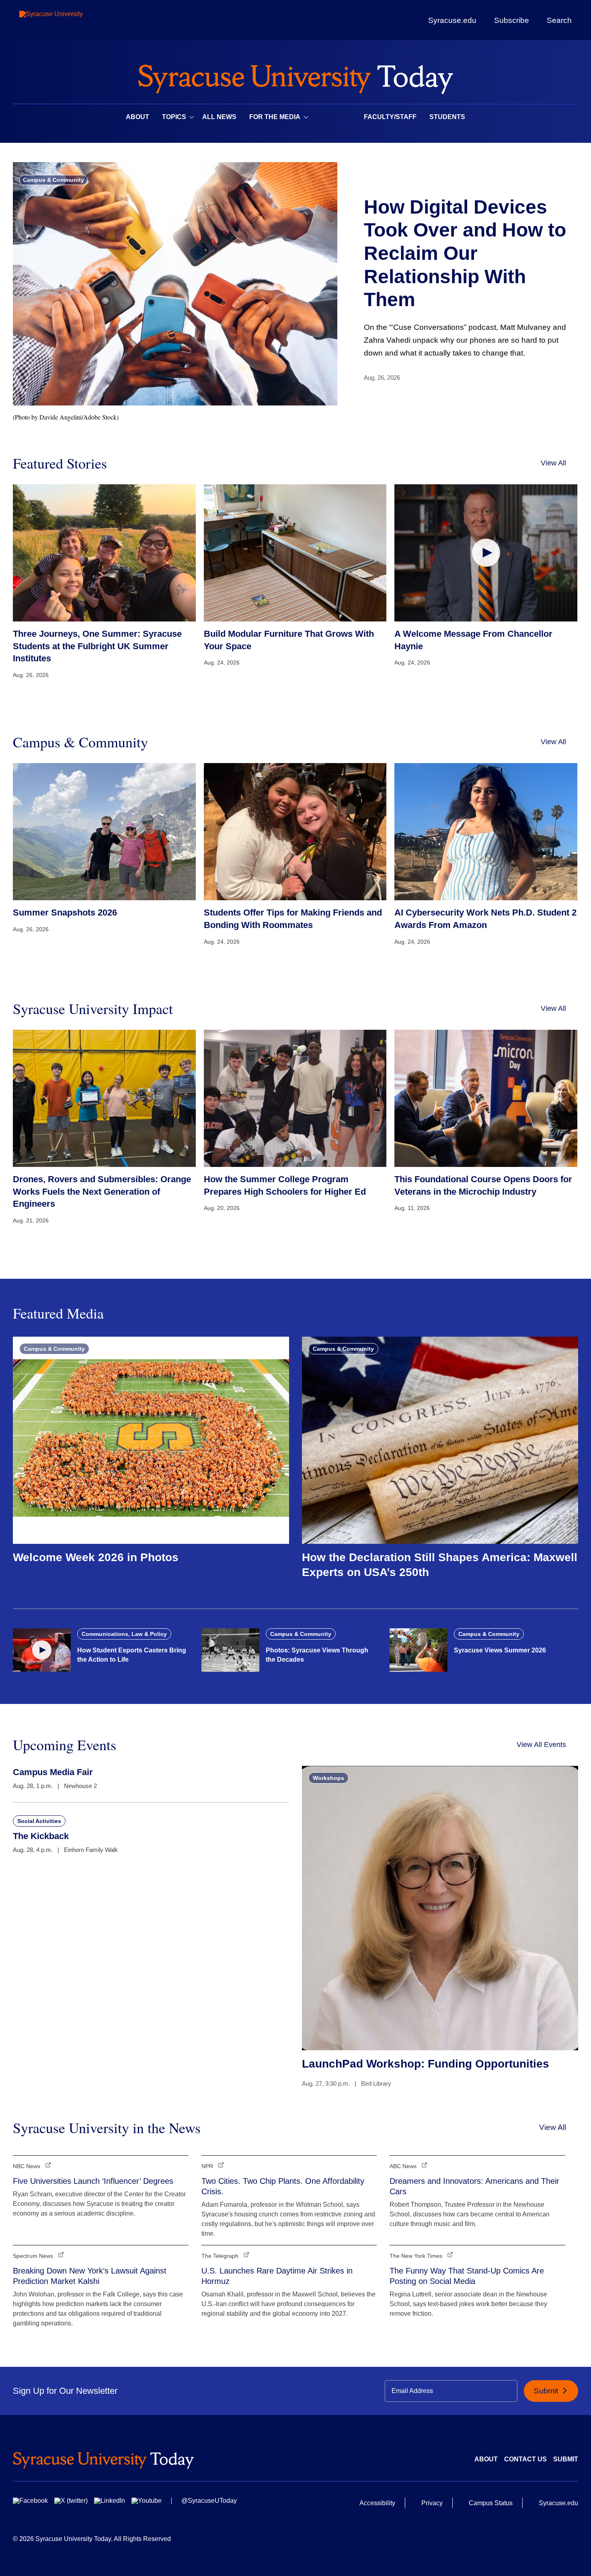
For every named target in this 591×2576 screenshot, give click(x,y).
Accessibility (377, 2503)
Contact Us (525, 2459)
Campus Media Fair (53, 1772)
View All (553, 463)
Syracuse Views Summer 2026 (500, 1650)
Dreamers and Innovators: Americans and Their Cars (474, 2186)
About (137, 117)
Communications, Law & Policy (124, 1634)
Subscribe (512, 20)
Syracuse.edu (452, 20)
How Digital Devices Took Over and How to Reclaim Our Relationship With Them (465, 253)
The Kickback (41, 1836)
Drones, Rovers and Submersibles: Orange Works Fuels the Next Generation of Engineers (102, 1192)
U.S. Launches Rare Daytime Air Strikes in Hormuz (277, 2276)
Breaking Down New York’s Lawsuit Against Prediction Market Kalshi (90, 2276)
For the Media (275, 117)
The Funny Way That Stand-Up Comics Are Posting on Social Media (467, 2276)
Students (447, 117)
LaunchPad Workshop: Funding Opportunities (426, 2064)
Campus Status (491, 2503)
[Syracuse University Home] (295, 77)
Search (559, 20)
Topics (174, 117)
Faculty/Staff (390, 117)
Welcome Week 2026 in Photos (96, 1557)
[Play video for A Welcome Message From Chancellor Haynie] (486, 553)
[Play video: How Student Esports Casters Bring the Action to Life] (42, 1650)
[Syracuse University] (70, 20)
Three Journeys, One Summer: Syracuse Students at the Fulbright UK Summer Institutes (97, 646)
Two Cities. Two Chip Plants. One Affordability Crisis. (283, 2186)
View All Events (541, 1745)
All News (219, 117)
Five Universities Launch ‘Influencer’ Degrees (93, 2181)
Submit (547, 2391)
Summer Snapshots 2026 (65, 913)
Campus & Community (53, 180)
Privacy (432, 2503)
